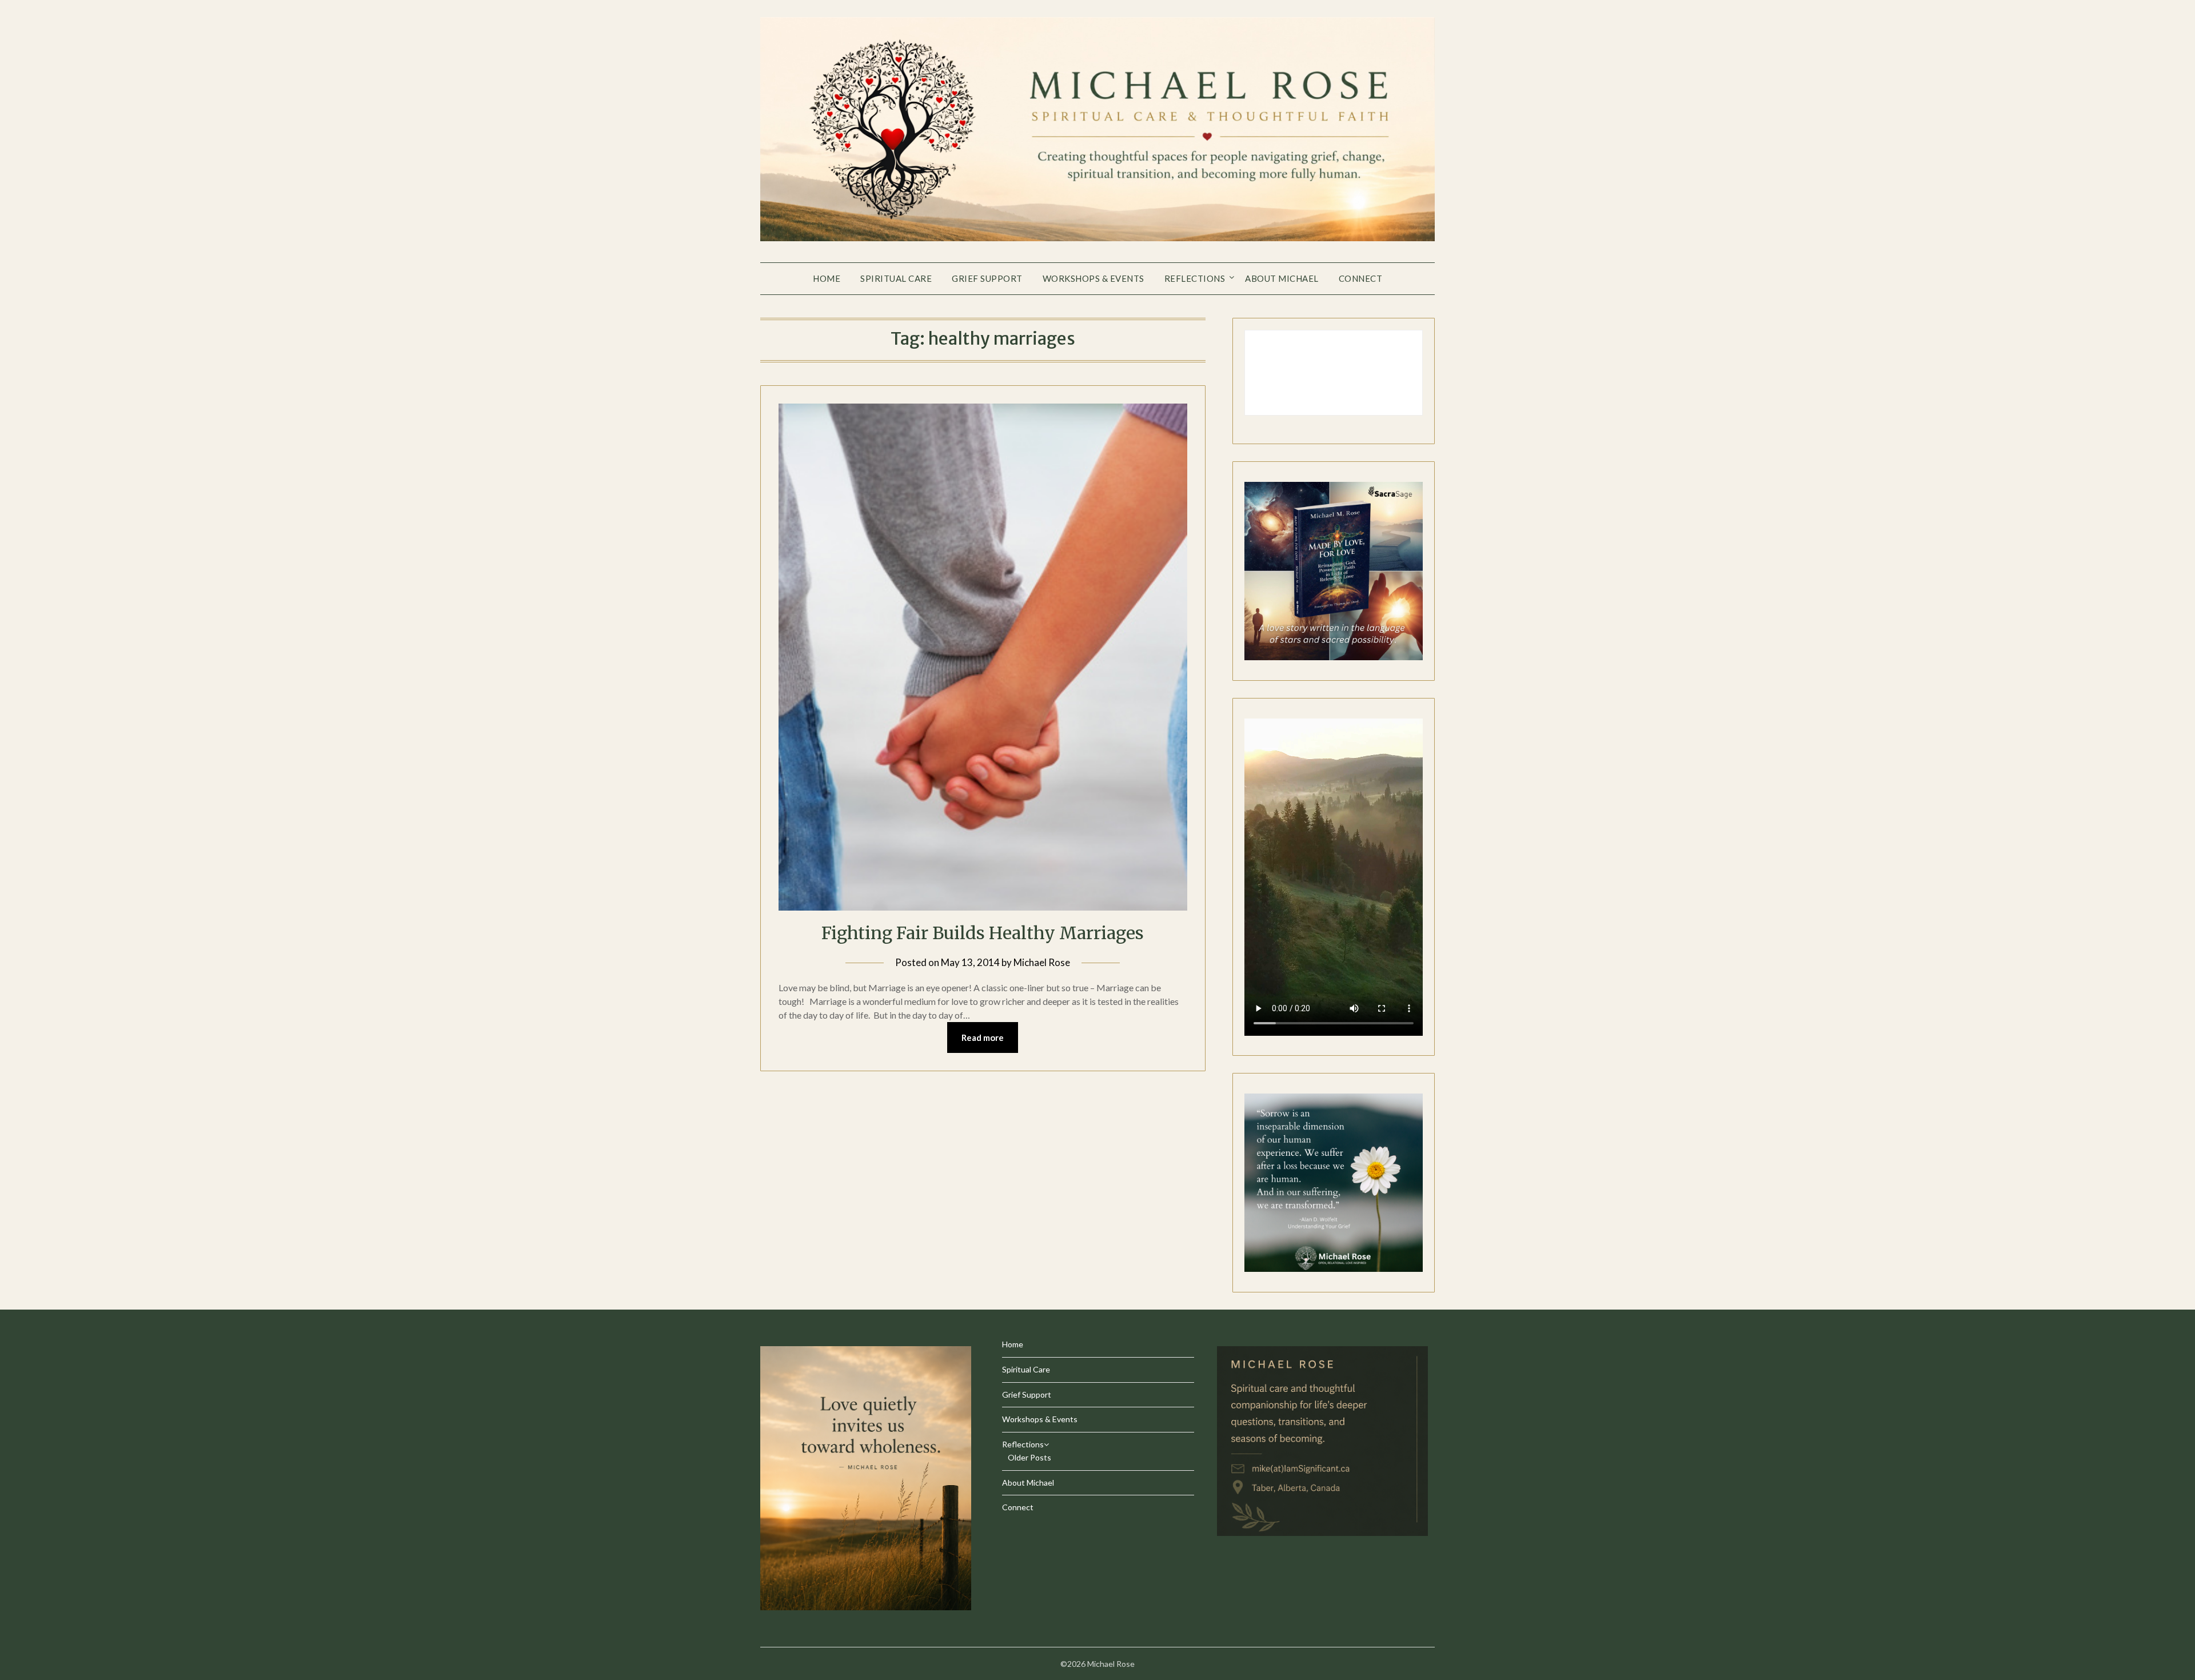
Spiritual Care (896, 278)
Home (827, 278)
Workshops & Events (1093, 278)
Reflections (1195, 278)
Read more (983, 1037)
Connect (1361, 278)
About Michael (1282, 278)
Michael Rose (1042, 962)
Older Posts (1029, 1457)
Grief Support (987, 278)
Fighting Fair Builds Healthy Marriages (983, 933)
